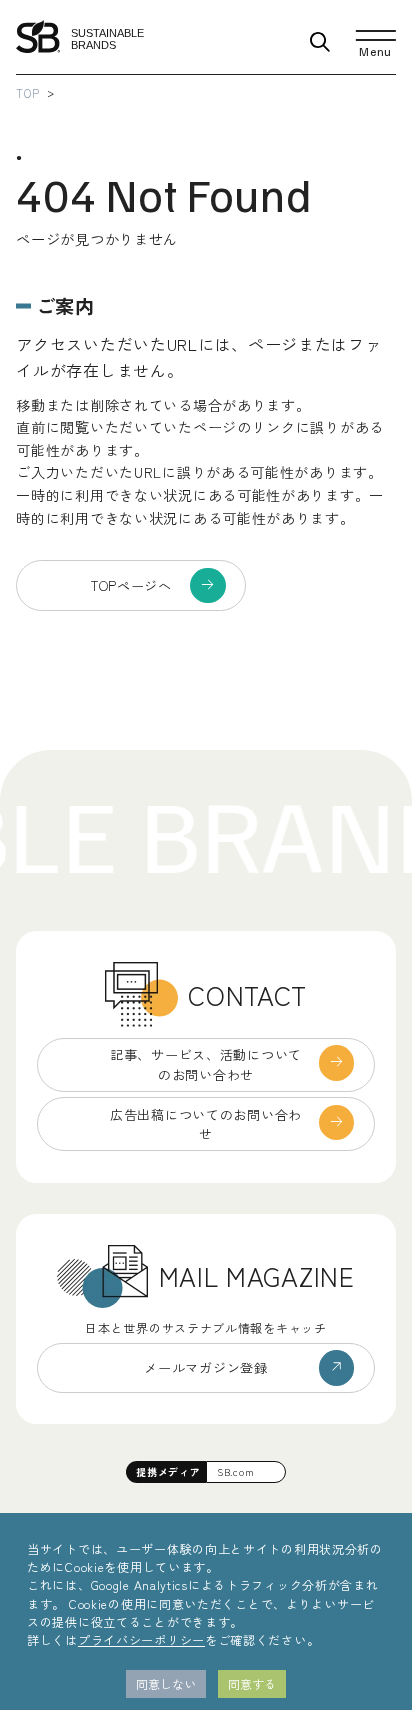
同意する (252, 1683)
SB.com (235, 1471)
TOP (27, 93)
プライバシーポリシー (141, 1639)
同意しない (166, 1683)
